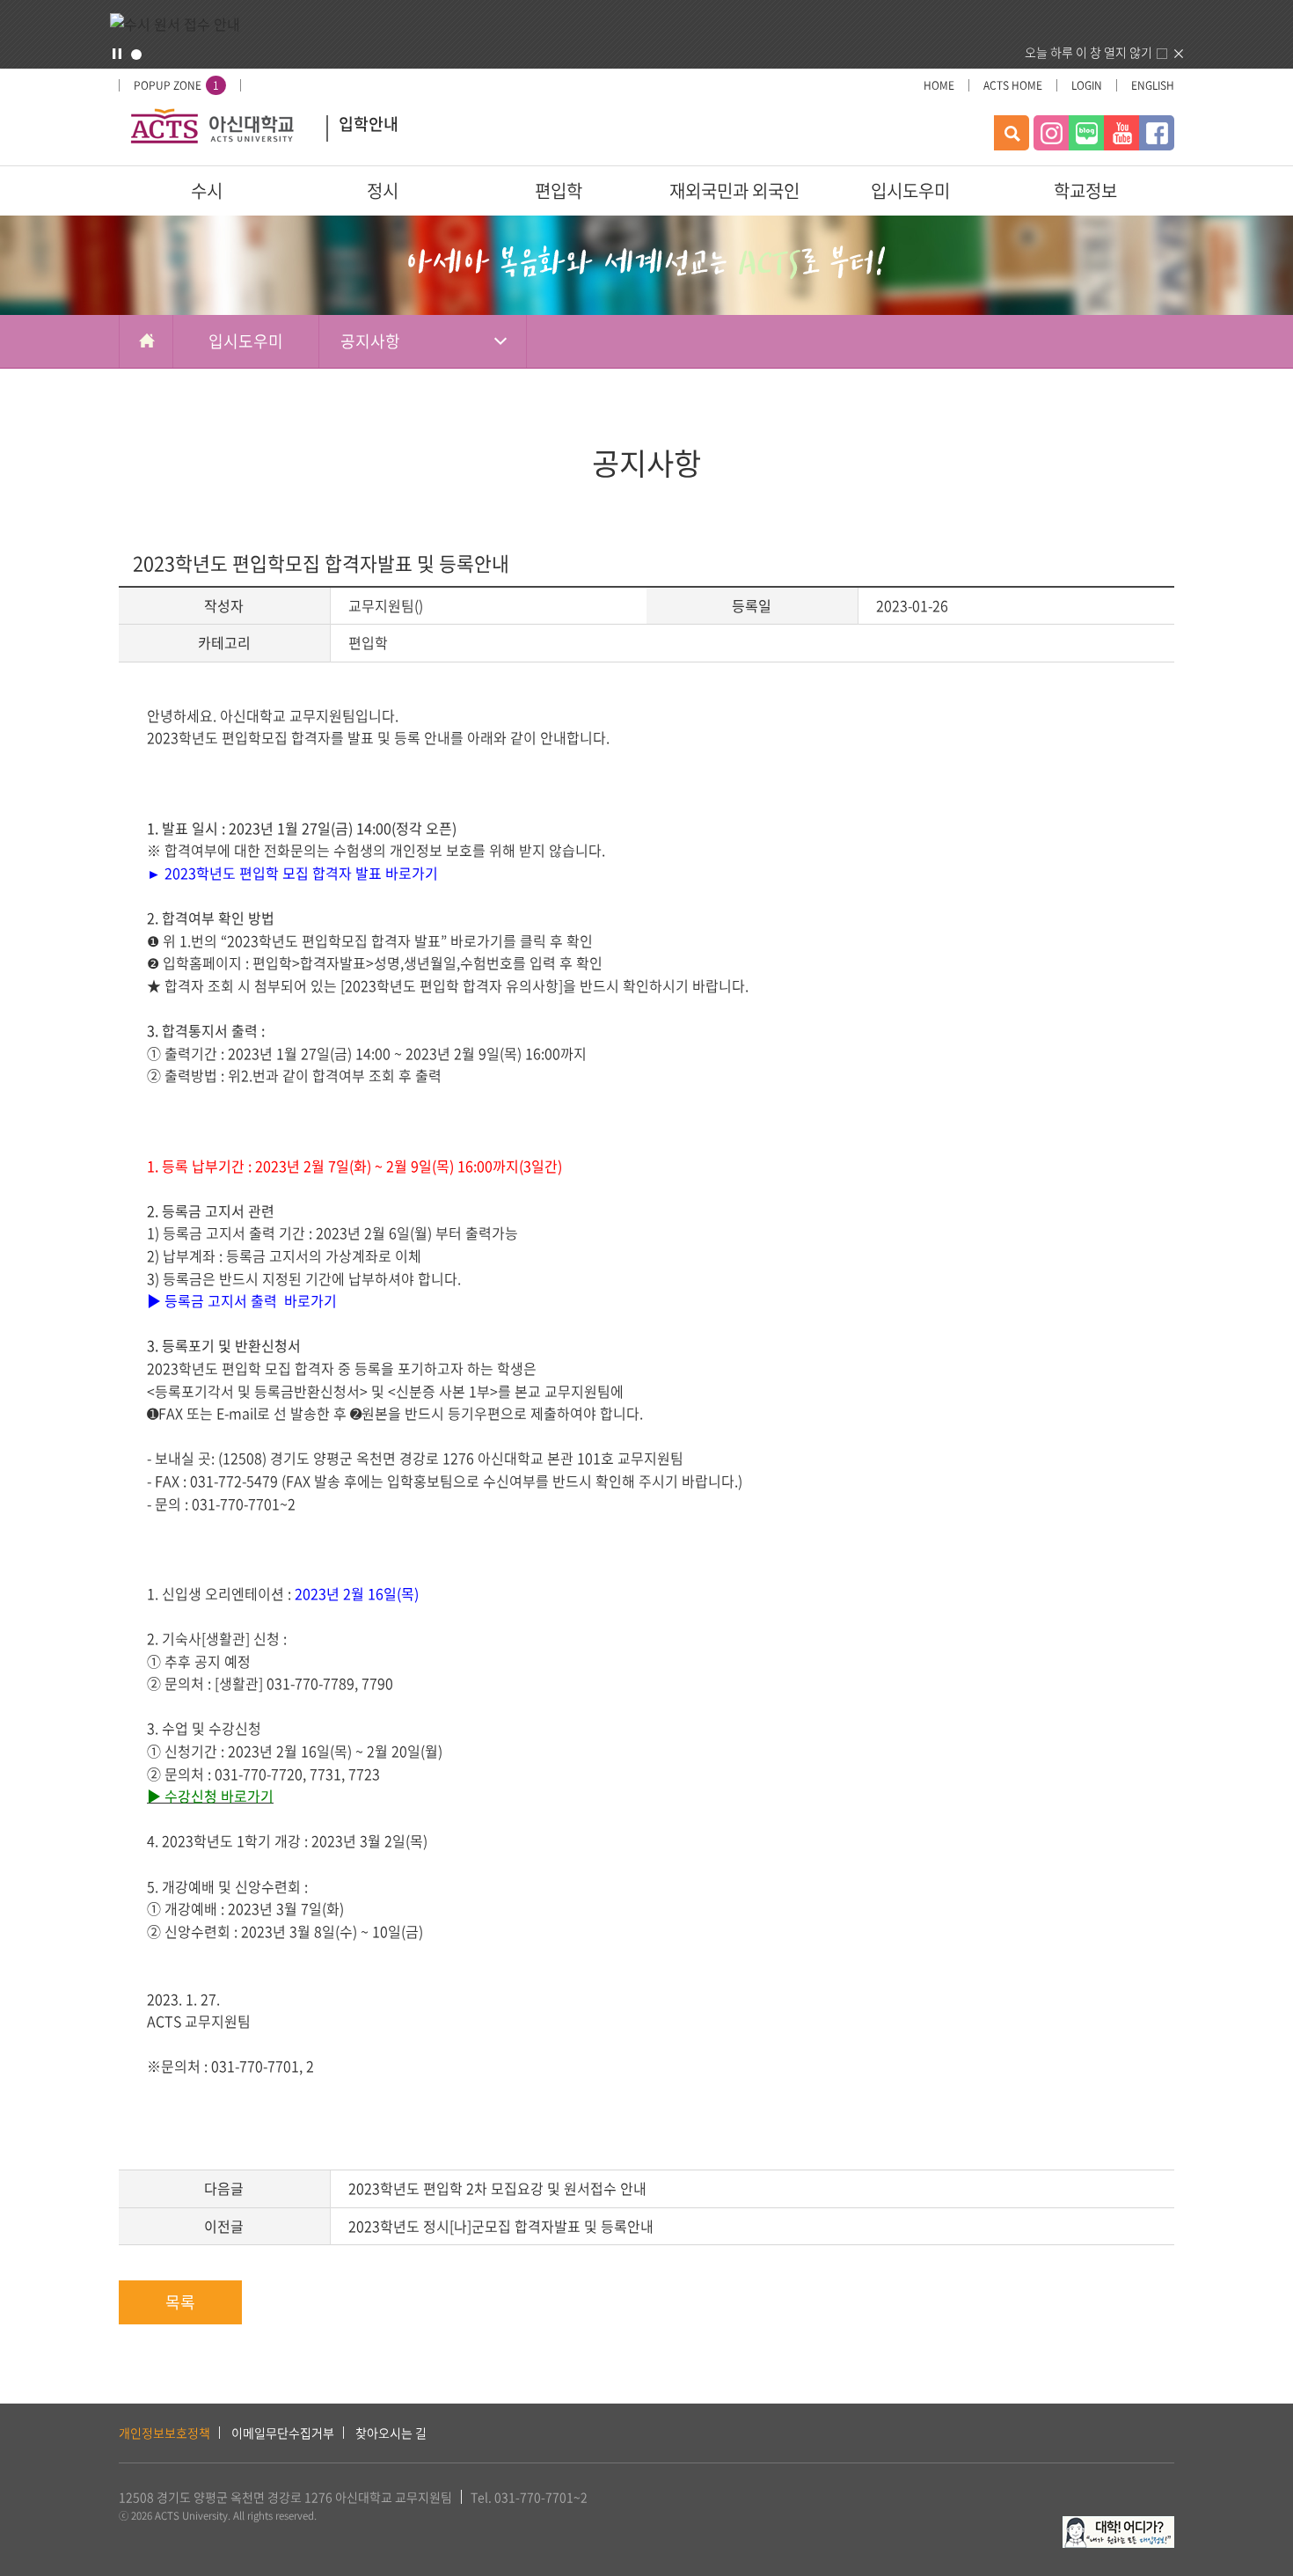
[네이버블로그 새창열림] (1086, 133)
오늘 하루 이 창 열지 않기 (1088, 52)
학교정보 (1085, 190)
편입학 (559, 190)
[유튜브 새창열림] (1121, 133)
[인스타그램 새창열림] (1051, 133)
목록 (180, 2302)
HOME (939, 85)
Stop (117, 54)
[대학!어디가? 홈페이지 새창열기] (1118, 2526)
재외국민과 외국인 (734, 190)
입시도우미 (910, 190)
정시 (383, 190)
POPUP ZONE (176, 85)
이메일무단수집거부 (283, 2433)
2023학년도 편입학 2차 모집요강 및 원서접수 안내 (497, 2188)
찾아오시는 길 (391, 2433)
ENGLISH (1153, 85)
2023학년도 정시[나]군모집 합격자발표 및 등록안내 (501, 2226)
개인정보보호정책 (164, 2433)
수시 (207, 190)
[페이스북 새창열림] (1157, 133)
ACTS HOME (1013, 85)
